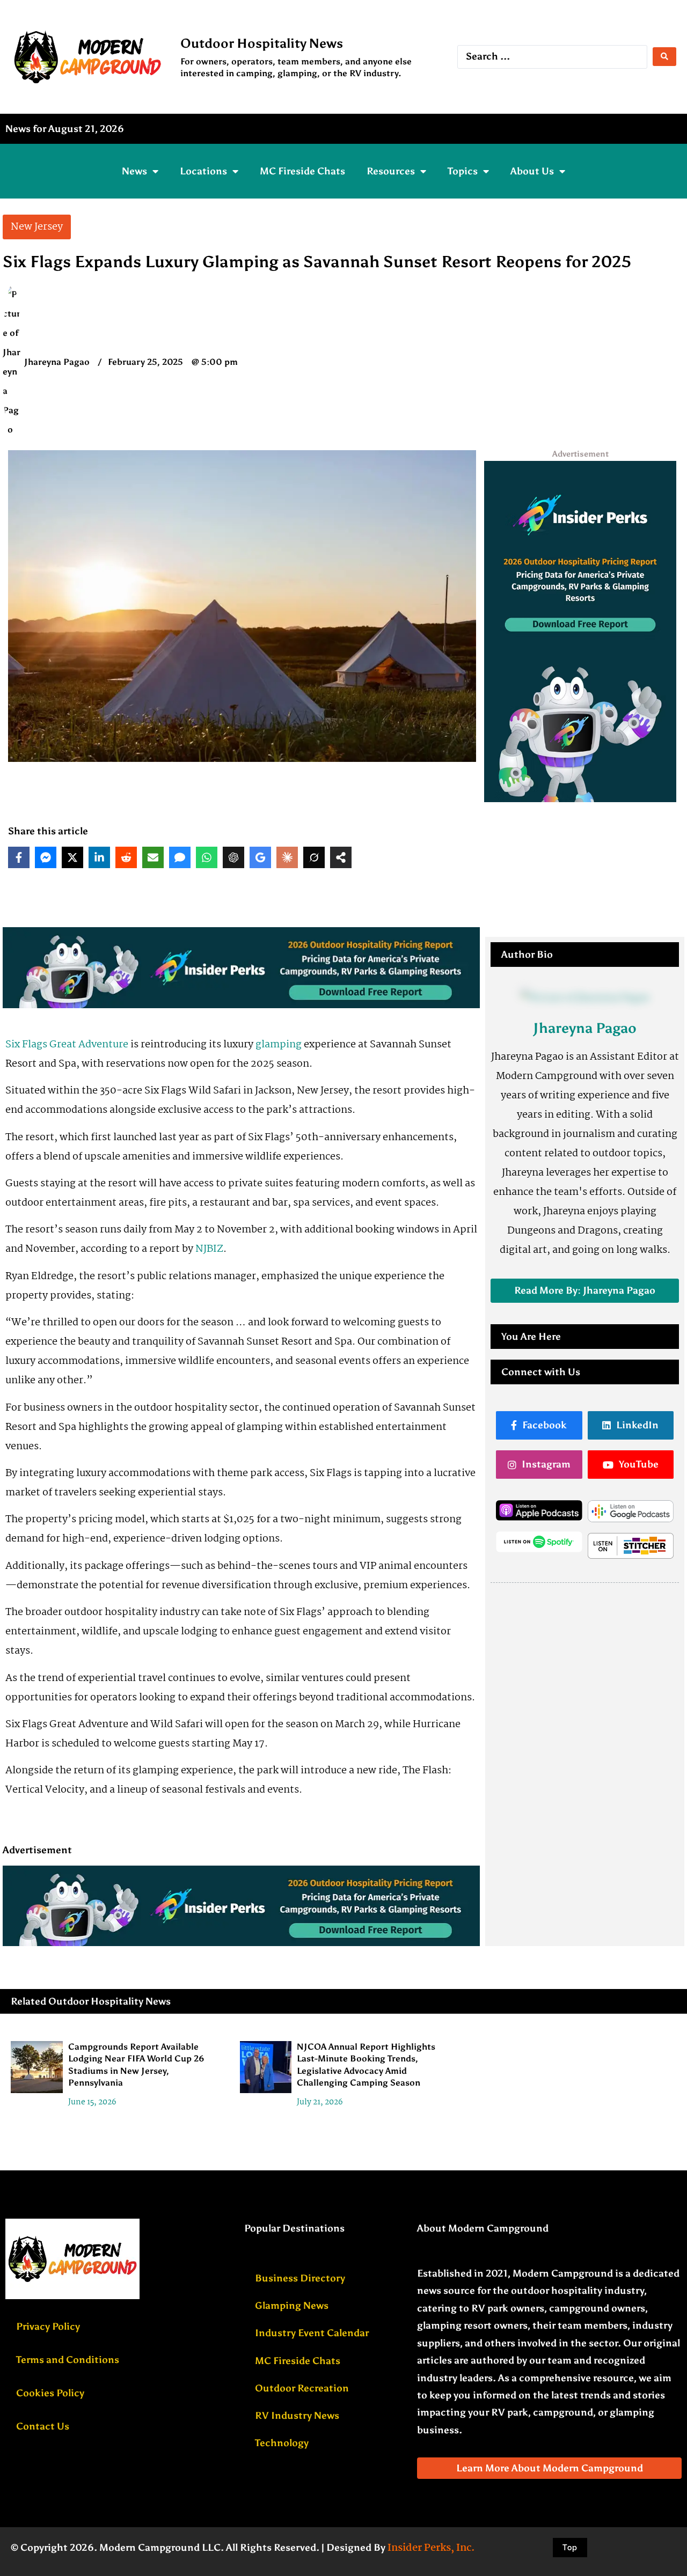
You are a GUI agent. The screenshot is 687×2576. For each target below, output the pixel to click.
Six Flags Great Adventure (67, 1045)
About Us (532, 171)
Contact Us (43, 2426)
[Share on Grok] (314, 857)
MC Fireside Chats (302, 171)
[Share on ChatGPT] (233, 857)
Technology (282, 2443)
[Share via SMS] (180, 857)
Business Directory (300, 2278)
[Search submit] (664, 57)
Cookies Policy (50, 2393)
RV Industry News (297, 2416)
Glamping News (292, 2306)
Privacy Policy (48, 2327)
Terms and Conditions (68, 2360)
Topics (463, 171)
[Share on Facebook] (19, 857)
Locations (203, 171)
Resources (391, 171)
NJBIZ (209, 1249)
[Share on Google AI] (260, 857)
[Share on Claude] (287, 857)
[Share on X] (72, 857)
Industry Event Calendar (312, 2333)
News (134, 171)
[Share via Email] (153, 857)
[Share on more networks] (341, 857)
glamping (279, 1045)
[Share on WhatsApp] (207, 857)
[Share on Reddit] (126, 857)
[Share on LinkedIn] (99, 857)
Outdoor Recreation (302, 2388)
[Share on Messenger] (46, 857)
